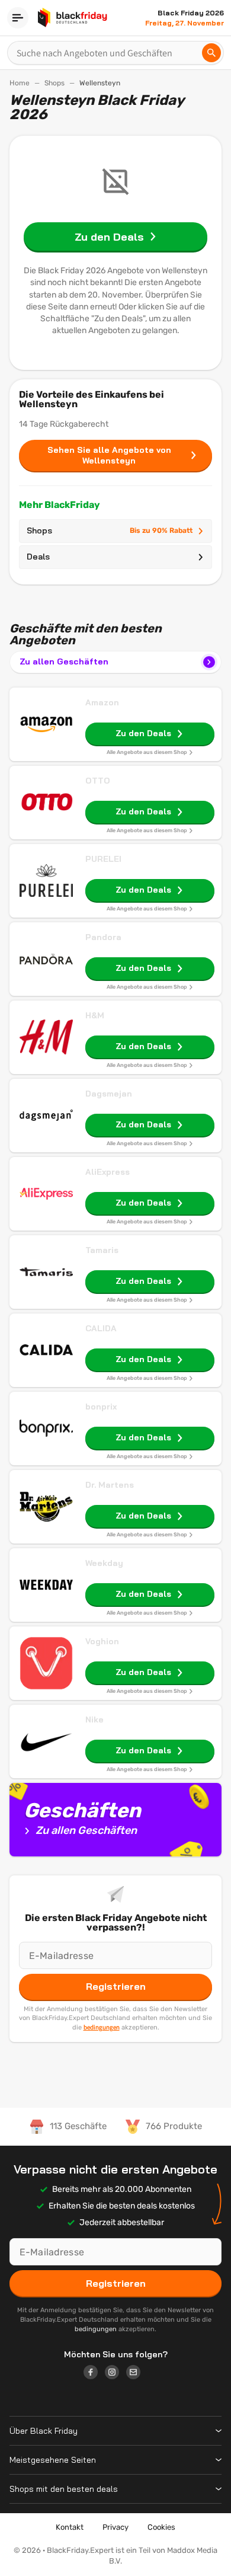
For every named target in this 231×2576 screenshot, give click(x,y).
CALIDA (101, 1328)
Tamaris (102, 1250)
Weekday (104, 1563)
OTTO (98, 781)
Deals (38, 557)
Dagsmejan (109, 1094)
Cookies (161, 2527)
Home (20, 83)
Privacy (115, 2527)
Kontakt (70, 2527)
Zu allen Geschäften (64, 661)
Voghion (102, 1641)
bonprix (101, 1407)
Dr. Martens (110, 1485)
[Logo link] (94, 2374)
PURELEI (103, 859)
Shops (54, 83)
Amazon (102, 702)
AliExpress (108, 1172)
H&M (95, 1015)
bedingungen (102, 2027)
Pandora (103, 937)
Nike (94, 1720)
